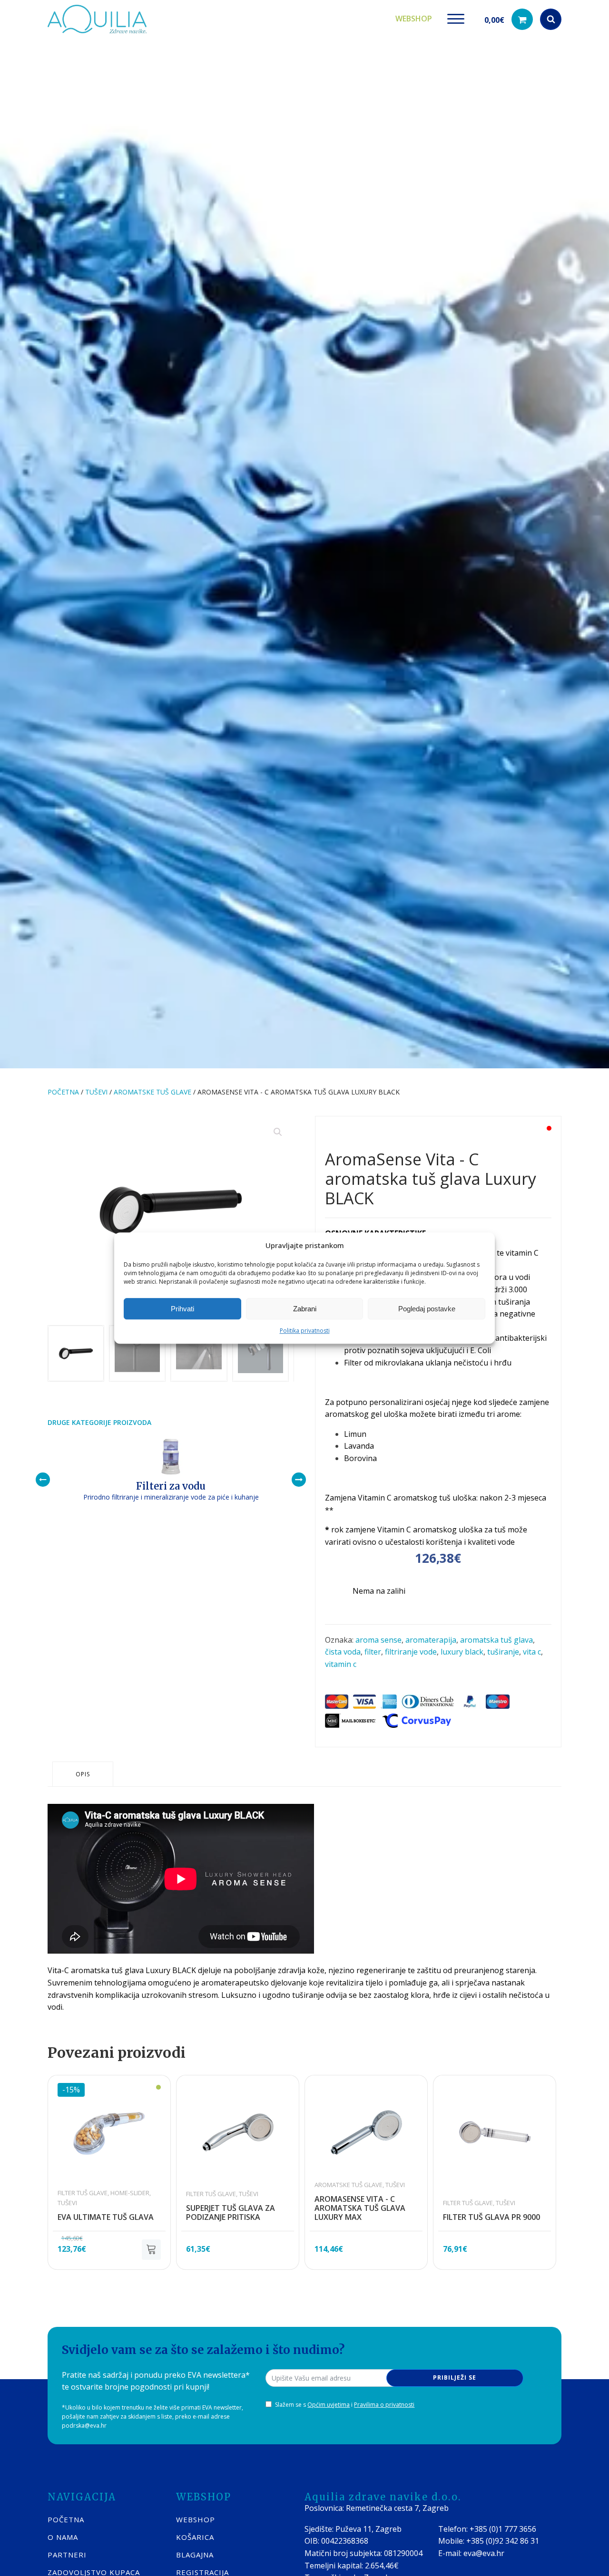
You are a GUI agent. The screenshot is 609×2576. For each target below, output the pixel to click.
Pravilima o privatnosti (384, 2405)
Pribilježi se (455, 2377)
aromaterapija (431, 1640)
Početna (63, 1092)
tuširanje (503, 1652)
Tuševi (96, 1092)
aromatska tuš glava (496, 1640)
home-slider (130, 2193)
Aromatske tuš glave (152, 1092)
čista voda (343, 1652)
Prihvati (182, 1309)
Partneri (67, 2555)
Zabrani (305, 1309)
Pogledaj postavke (427, 1309)
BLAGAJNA (195, 2555)
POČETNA (66, 2519)
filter (373, 1652)
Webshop (414, 19)
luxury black (462, 1652)
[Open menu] (456, 19)
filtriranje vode (411, 1652)
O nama (63, 2537)
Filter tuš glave (83, 2193)
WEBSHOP (196, 2519)
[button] (509, 19)
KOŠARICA (195, 2537)
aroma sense (378, 1640)
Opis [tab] (83, 1774)
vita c (532, 1652)
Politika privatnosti (305, 1331)
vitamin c (341, 1664)
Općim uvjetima (329, 2405)
